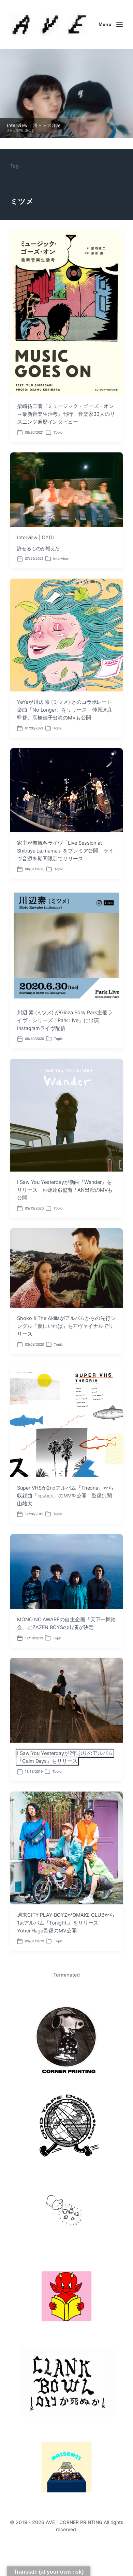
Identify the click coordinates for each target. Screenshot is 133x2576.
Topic (58, 432)
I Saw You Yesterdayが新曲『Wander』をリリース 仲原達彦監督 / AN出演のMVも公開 (65, 1190)
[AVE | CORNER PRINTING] (49, 24)
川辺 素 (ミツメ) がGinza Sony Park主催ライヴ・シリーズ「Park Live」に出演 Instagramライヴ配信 (65, 1020)
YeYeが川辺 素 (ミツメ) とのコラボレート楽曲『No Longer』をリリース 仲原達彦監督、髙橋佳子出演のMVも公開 (65, 710)
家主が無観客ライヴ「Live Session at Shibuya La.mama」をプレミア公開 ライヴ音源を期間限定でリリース (65, 851)
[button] (66, 93)
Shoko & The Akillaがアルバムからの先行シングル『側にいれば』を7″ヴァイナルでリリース (66, 1326)
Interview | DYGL (36, 538)
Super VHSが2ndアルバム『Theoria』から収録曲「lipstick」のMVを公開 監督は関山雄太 (65, 1496)
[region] (66, 93)
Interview (61, 558)
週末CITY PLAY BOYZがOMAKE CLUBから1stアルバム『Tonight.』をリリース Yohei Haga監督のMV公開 (66, 1923)
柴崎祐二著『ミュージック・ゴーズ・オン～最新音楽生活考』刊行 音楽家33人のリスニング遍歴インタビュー (66, 414)
